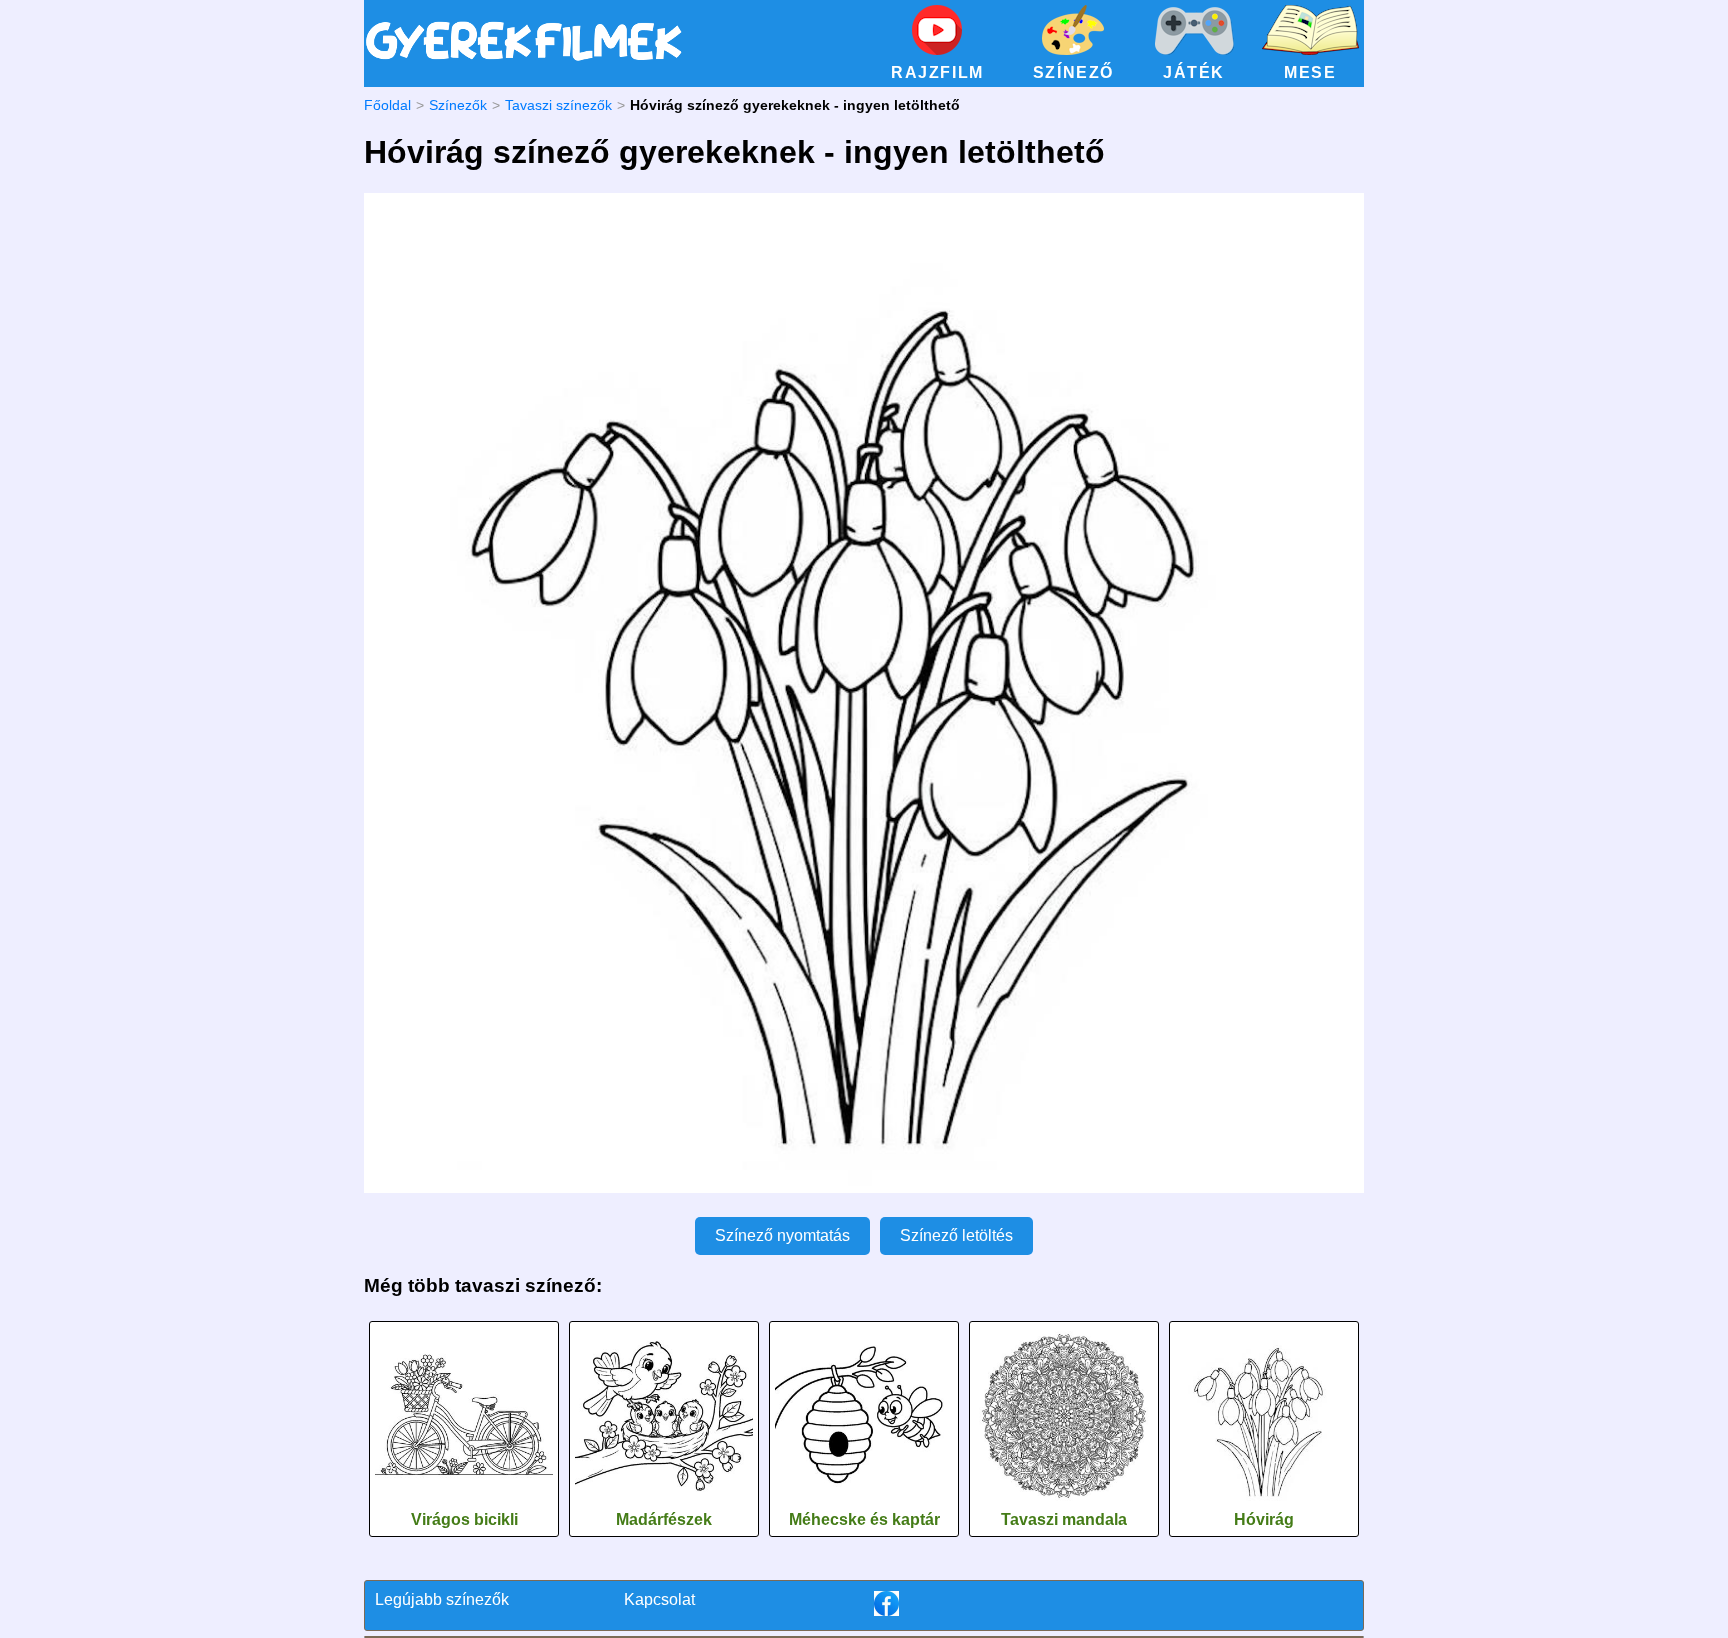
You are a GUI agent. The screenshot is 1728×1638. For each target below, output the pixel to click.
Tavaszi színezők (558, 105)
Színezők (458, 105)
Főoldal (387, 105)
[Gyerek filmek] (524, 61)
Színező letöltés (956, 1235)
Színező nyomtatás (782, 1235)
